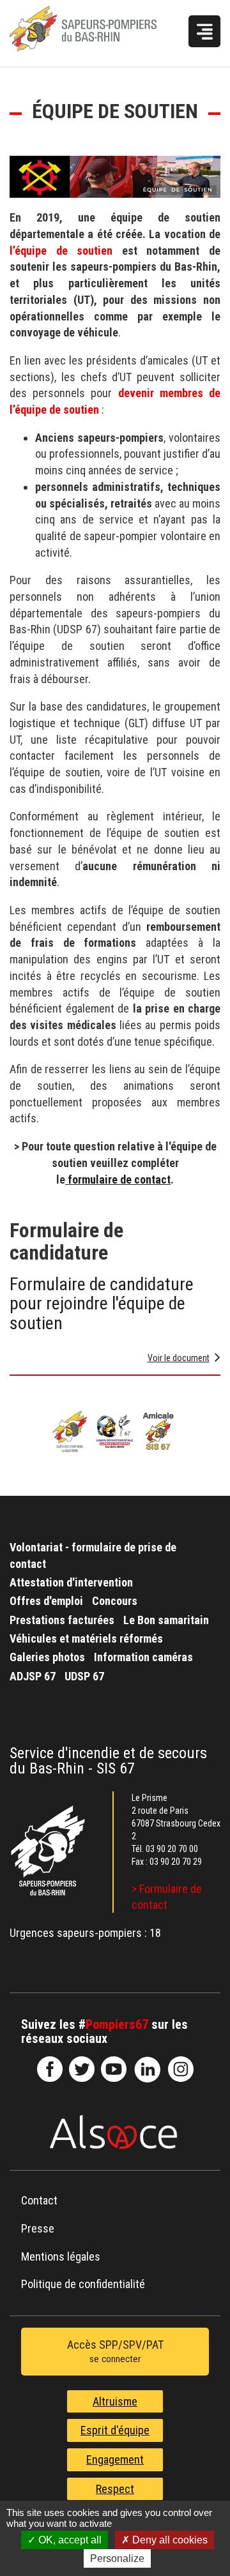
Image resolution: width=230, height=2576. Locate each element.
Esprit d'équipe (115, 2430)
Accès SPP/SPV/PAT (115, 2352)
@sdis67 (181, 2069)
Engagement (115, 2459)
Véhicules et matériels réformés (86, 1638)
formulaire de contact (118, 1179)
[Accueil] (94, 33)
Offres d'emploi (46, 1601)
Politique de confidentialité (83, 2284)
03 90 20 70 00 (172, 1849)
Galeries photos (47, 1657)
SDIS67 (50, 2069)
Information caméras (143, 1657)
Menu (204, 31)
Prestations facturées (62, 1620)
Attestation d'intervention (71, 1582)
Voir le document (179, 1358)
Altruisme (115, 2401)
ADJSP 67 (33, 1676)
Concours (115, 1601)
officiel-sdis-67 (114, 2069)
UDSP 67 (84, 1676)
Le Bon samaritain (166, 1620)
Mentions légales (61, 2256)
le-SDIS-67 (82, 2069)
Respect (115, 2489)
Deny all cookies (169, 2540)
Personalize (117, 2558)
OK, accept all (69, 2540)
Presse (38, 2228)
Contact (39, 2200)
